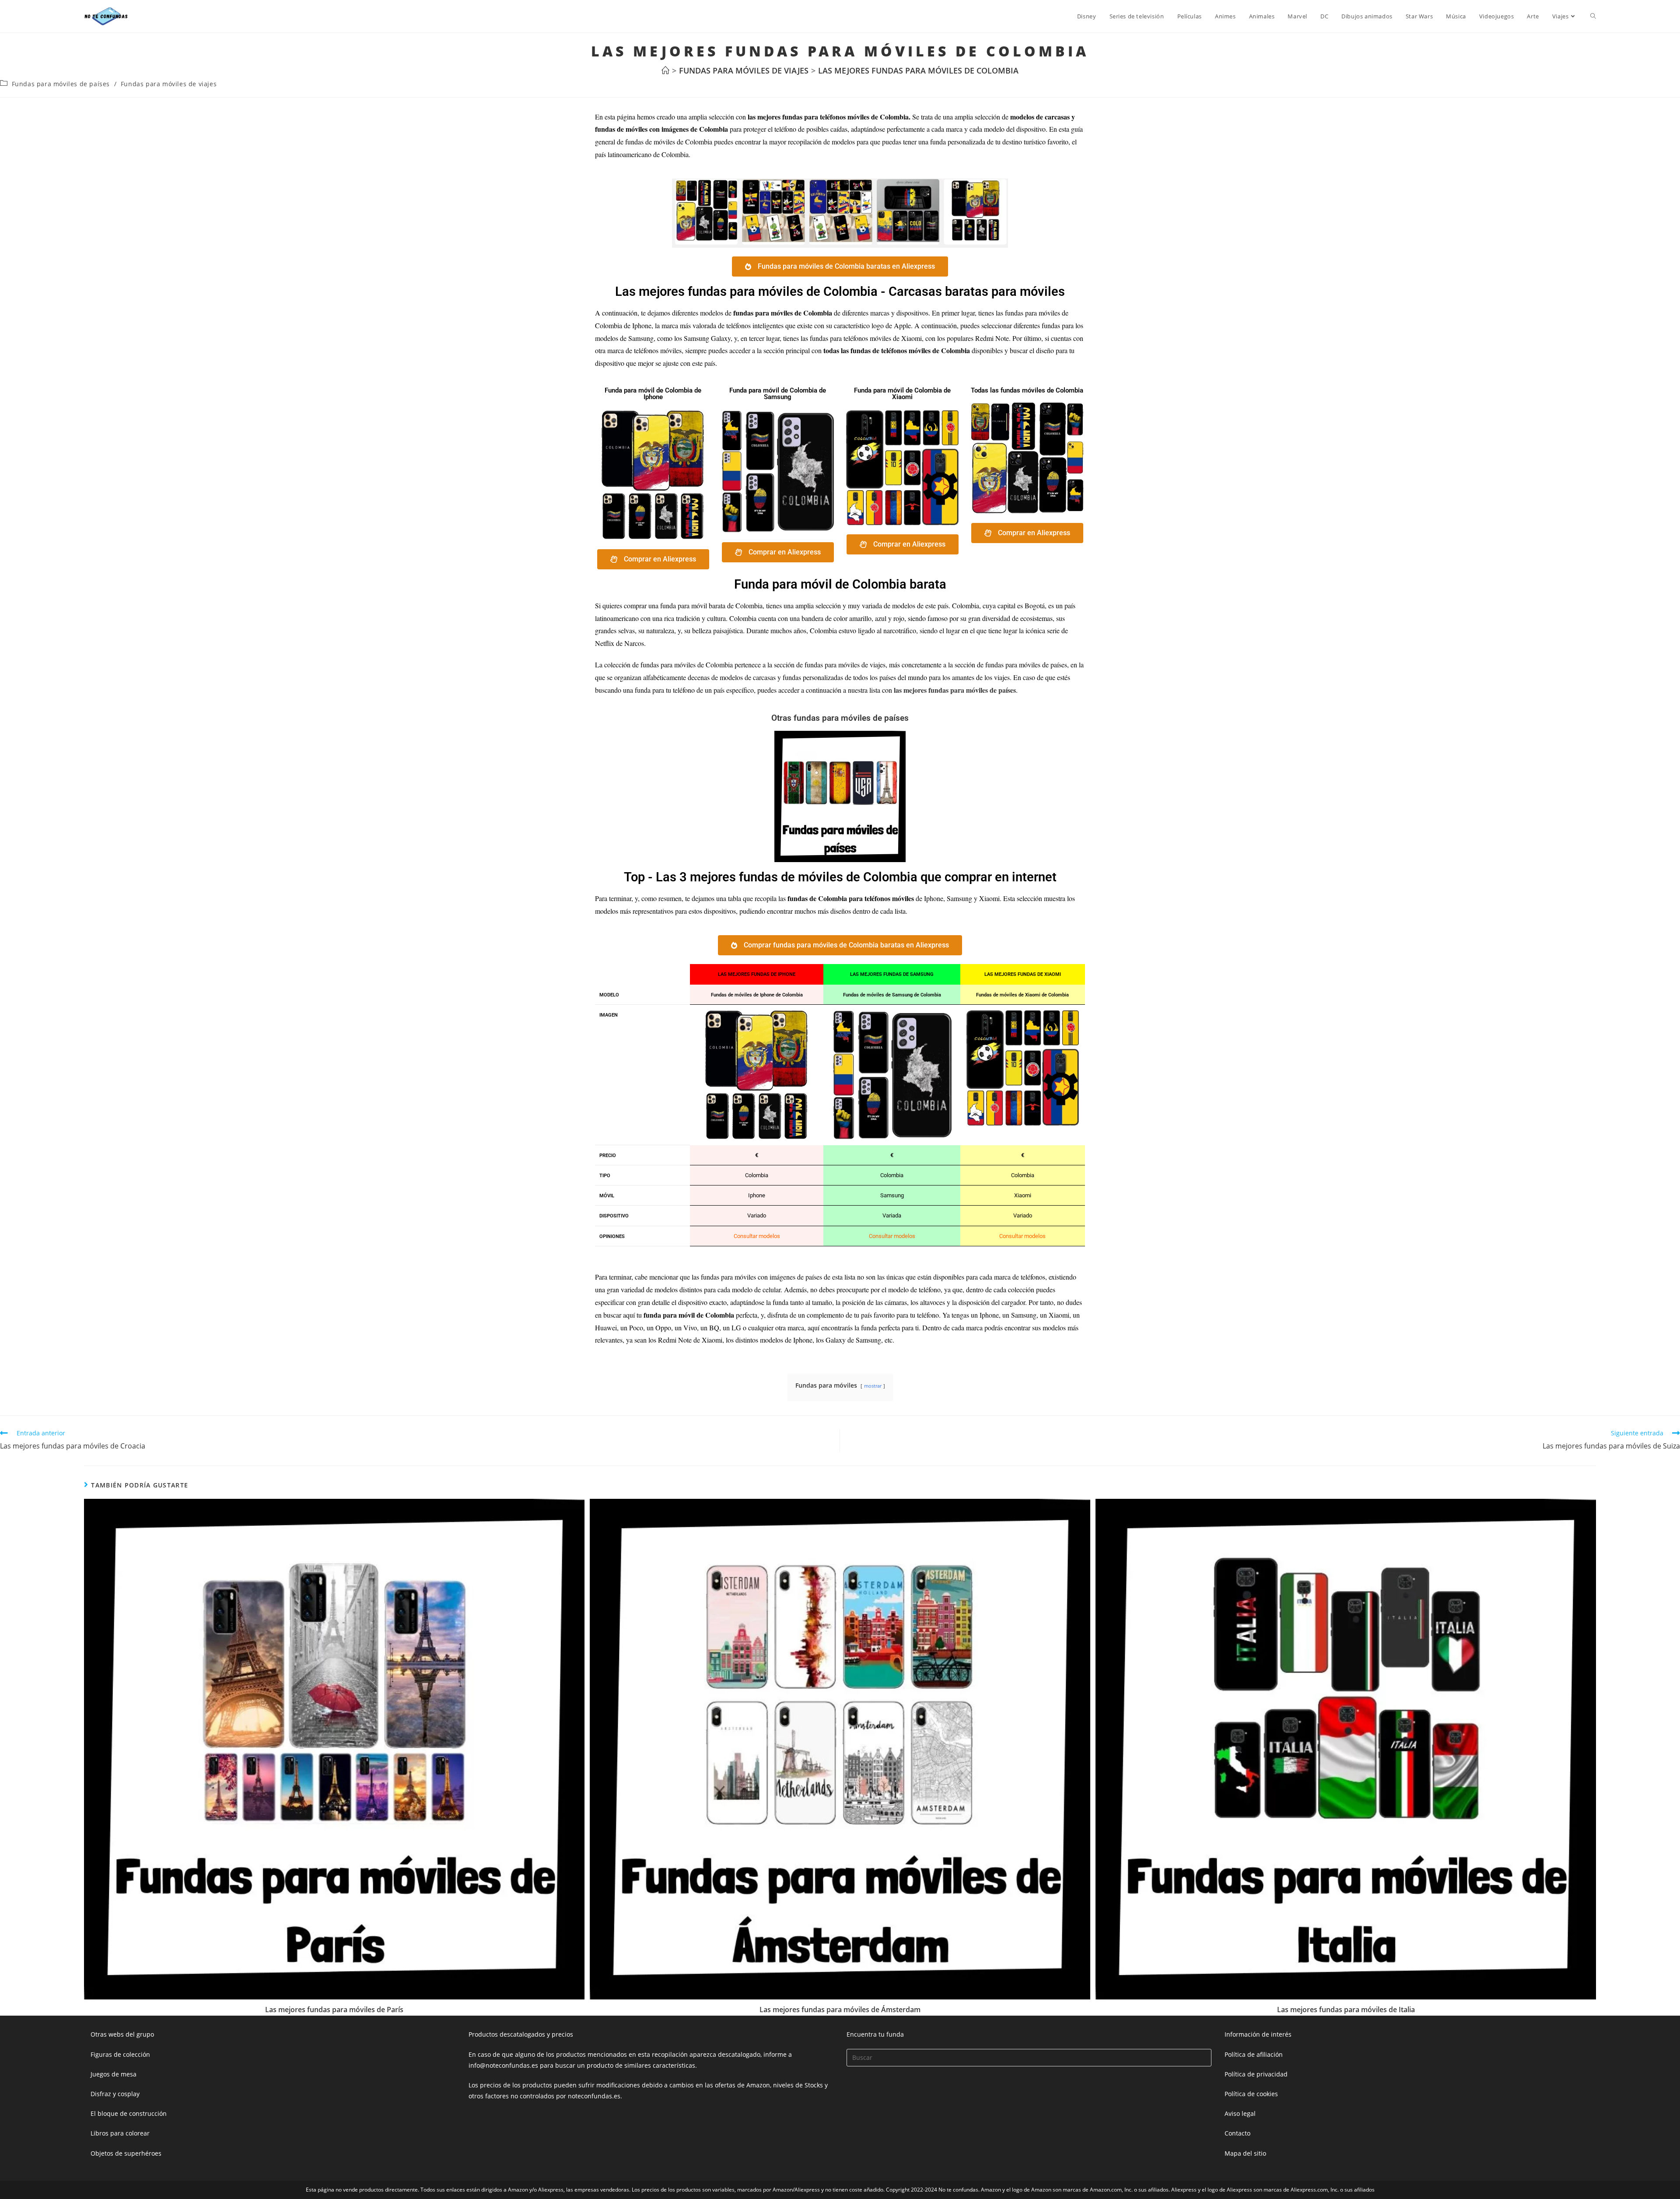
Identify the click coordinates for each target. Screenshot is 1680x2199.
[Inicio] (665, 70)
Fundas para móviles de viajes (169, 84)
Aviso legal (1240, 2113)
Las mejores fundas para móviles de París (334, 2010)
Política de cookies (1251, 2094)
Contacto (1237, 2133)
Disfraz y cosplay (115, 2094)
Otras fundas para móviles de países (840, 718)
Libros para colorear (120, 2133)
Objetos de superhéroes (126, 2153)
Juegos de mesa (114, 2074)
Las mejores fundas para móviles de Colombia (918, 70)
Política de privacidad (1256, 2074)
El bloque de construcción (129, 2113)
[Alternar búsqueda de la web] (1593, 16)
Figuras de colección (120, 2054)
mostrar (873, 1386)
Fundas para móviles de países (61, 84)
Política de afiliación (1254, 2054)
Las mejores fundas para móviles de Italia (1346, 2010)
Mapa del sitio (1245, 2153)
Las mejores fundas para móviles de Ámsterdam (840, 2010)
